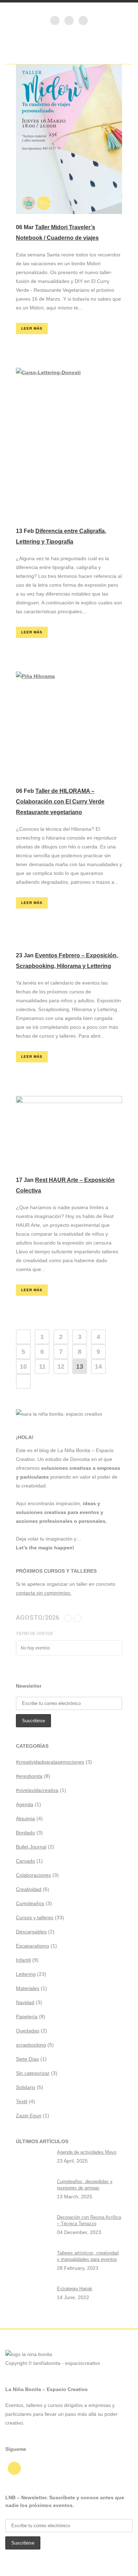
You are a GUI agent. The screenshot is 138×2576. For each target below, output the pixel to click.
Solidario (26, 2087)
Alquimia (25, 1818)
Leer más (32, 328)
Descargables (31, 1932)
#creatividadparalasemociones (50, 1762)
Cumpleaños (30, 1903)
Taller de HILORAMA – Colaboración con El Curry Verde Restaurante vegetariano (60, 802)
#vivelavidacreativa (37, 1790)
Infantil (23, 1960)
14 (98, 1367)
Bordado (25, 1833)
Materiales (28, 1988)
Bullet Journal (31, 1847)
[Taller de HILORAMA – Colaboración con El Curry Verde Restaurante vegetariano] (69, 725)
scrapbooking (31, 2045)
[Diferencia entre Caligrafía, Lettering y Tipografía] (69, 443)
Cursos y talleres (35, 1918)
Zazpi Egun (29, 2116)
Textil (22, 2101)
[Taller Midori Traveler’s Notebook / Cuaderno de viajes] (69, 139)
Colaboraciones (33, 1875)
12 (61, 1367)
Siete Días (27, 2059)
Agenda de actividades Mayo (87, 2152)
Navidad (25, 2002)
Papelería (27, 2017)
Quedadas (28, 2031)
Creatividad (29, 1889)
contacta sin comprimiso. (44, 1593)
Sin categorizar (33, 2073)
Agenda (25, 1804)
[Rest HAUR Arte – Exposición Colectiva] (69, 1131)
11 (42, 1367)
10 (23, 1367)
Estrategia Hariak (75, 2289)
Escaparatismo (33, 1946)
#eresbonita (29, 1776)
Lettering (26, 1974)
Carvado (25, 1861)
